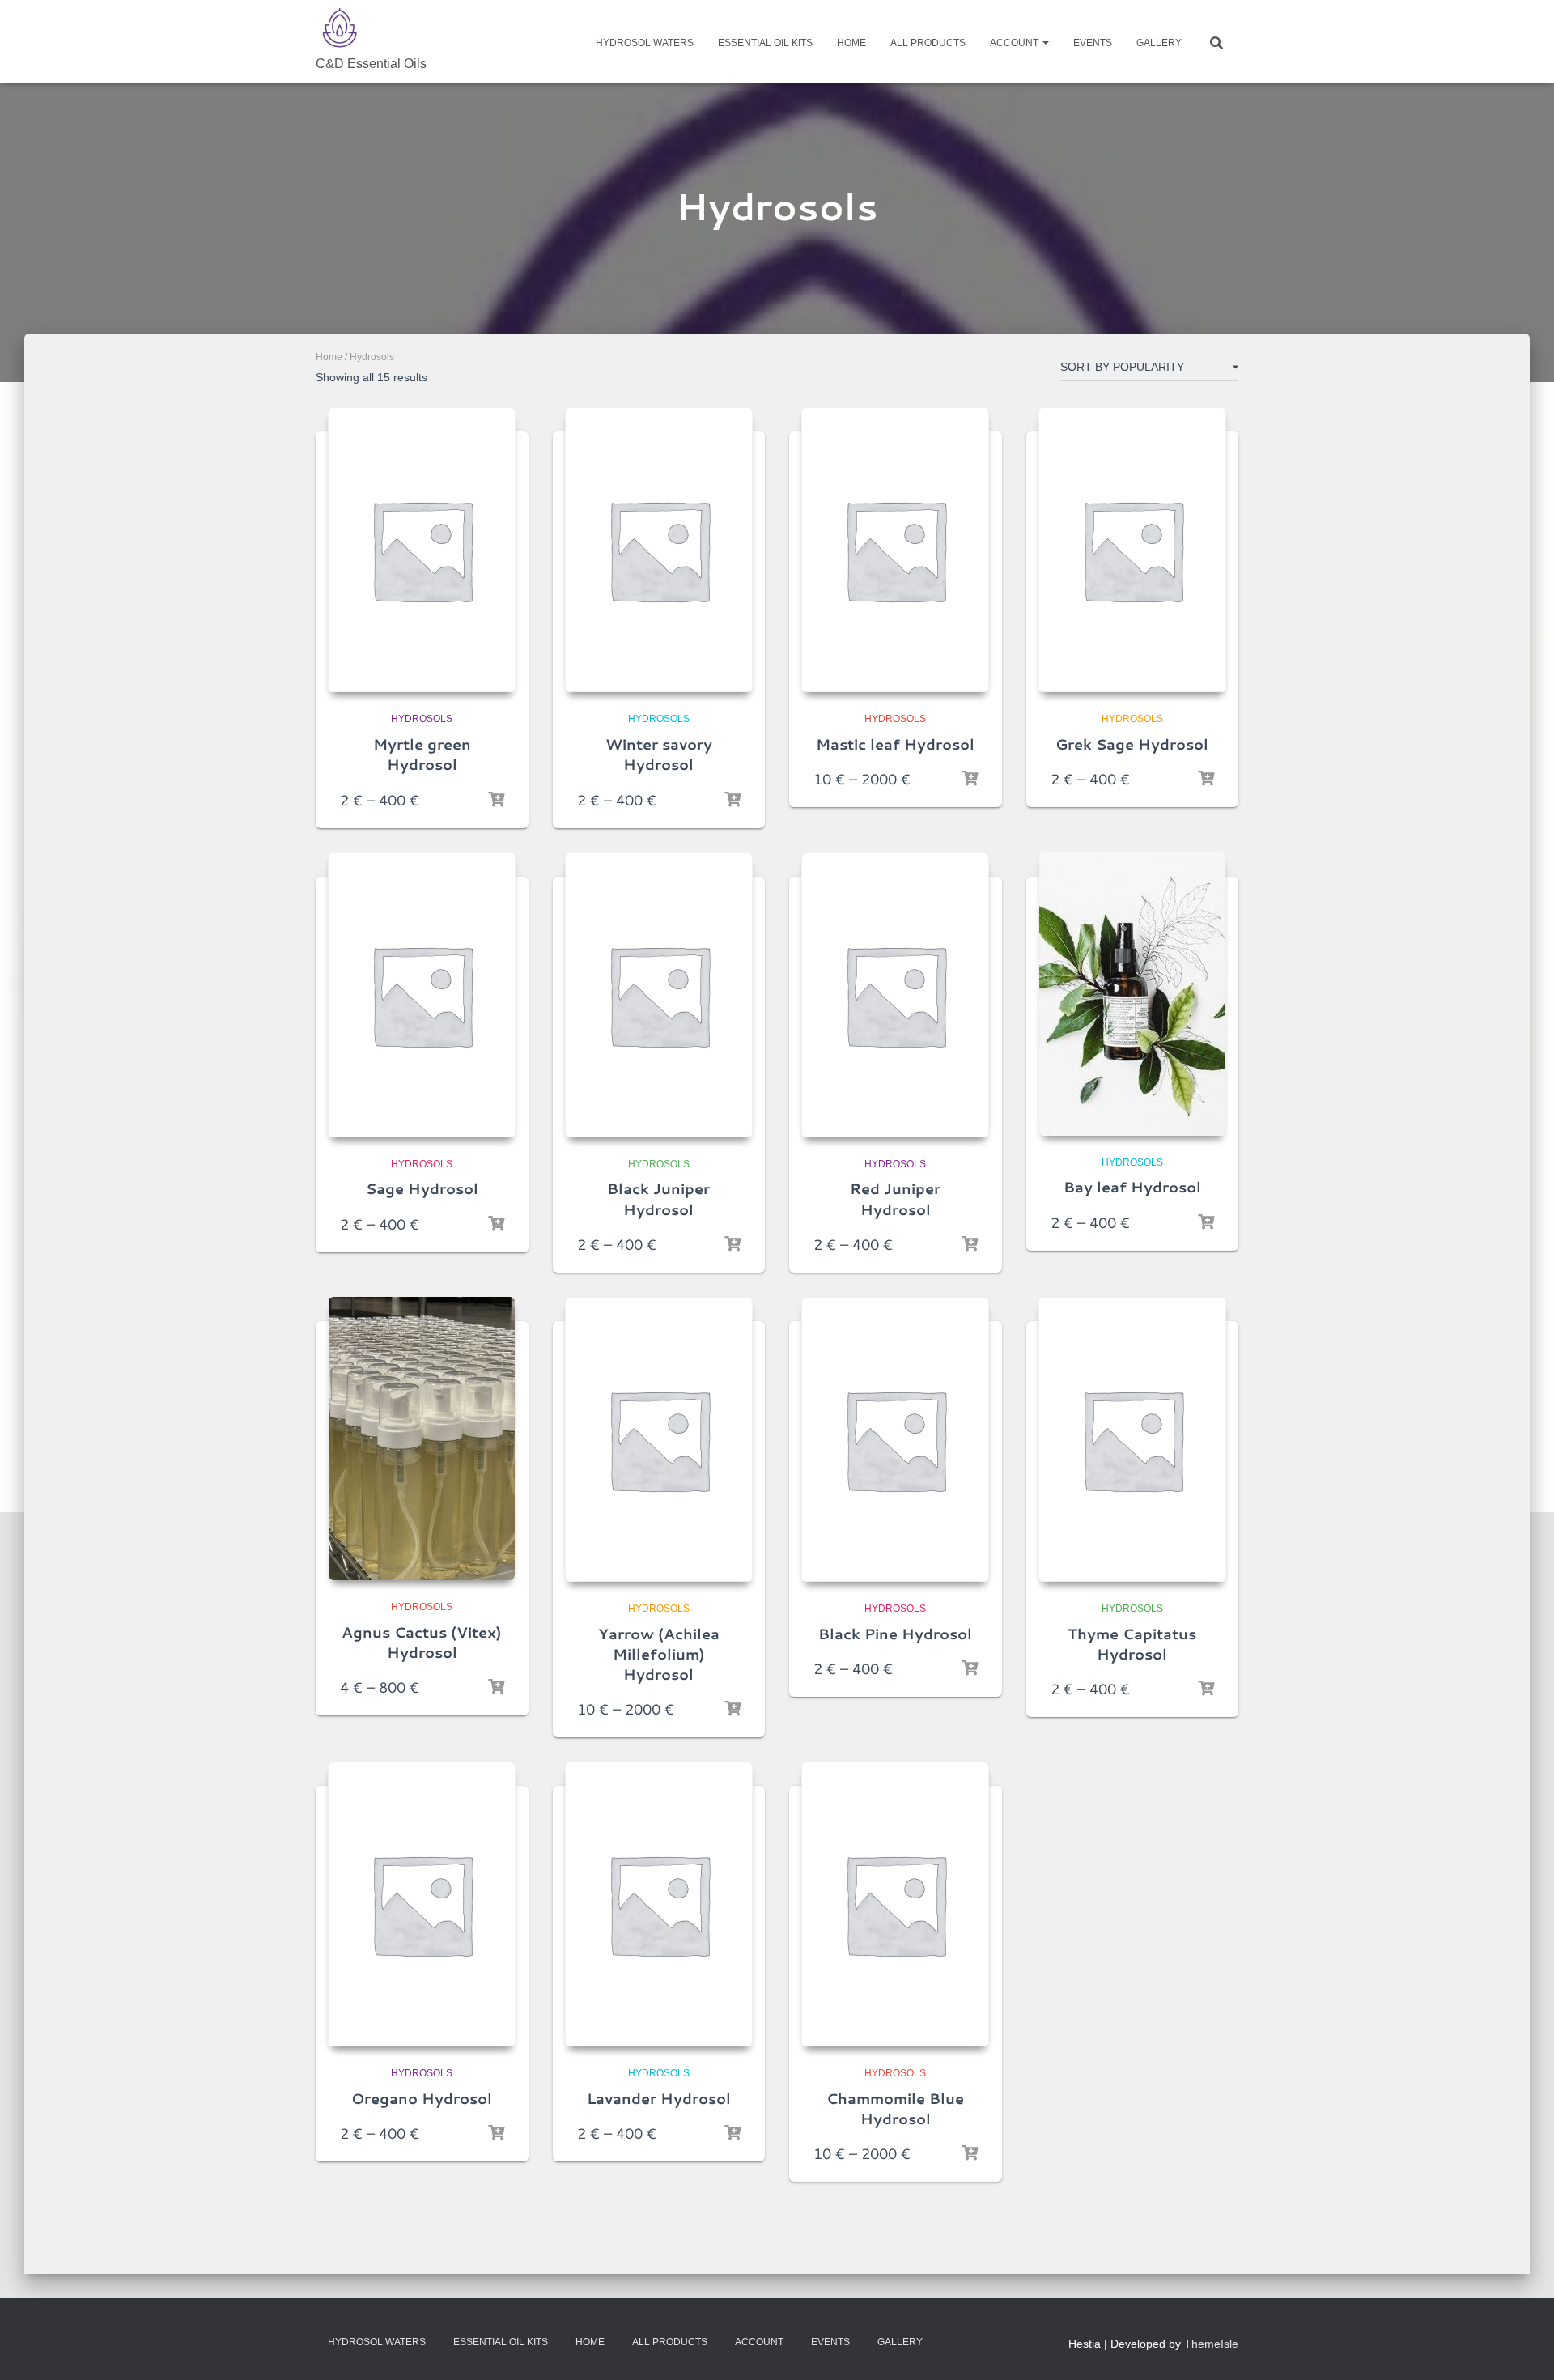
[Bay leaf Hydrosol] (1132, 994)
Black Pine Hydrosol (895, 1634)
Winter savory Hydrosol (659, 754)
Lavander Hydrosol (659, 2098)
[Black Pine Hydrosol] (895, 1439)
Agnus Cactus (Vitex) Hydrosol (422, 1642)
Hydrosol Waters (645, 43)
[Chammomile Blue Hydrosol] (895, 1904)
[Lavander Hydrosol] (659, 1904)
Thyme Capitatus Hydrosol (1132, 1644)
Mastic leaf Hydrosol (895, 744)
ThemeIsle (1211, 2344)
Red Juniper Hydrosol (895, 1198)
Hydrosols (422, 719)
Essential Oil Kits (765, 43)
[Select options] (496, 800)
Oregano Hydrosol (422, 2098)
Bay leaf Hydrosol (1132, 1187)
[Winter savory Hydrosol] (659, 550)
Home (851, 43)
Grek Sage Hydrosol (1132, 744)
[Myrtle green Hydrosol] (422, 550)
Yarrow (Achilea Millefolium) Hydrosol (659, 1654)
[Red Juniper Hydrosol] (895, 995)
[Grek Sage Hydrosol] (1132, 550)
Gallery (1159, 43)
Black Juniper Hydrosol (658, 1198)
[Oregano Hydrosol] (422, 1904)
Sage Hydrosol (422, 1188)
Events (1093, 43)
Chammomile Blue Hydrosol (895, 2108)
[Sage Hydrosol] (422, 995)
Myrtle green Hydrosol (422, 754)
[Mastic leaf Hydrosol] (895, 550)
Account (1015, 43)
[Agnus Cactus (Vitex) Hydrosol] (422, 1439)
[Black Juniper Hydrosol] (659, 995)
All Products (928, 43)
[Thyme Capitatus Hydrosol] (1132, 1439)
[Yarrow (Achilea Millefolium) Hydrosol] (659, 1439)
